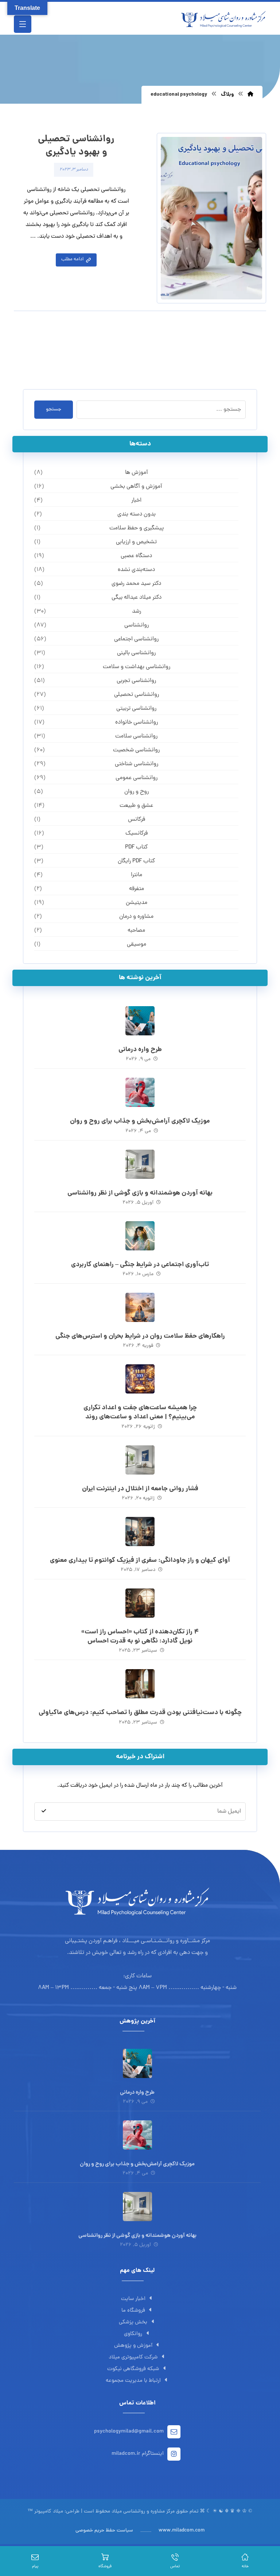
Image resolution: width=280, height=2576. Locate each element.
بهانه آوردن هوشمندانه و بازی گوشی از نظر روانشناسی (140, 1193)
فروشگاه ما (133, 2311)
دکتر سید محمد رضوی (136, 584)
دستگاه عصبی (136, 556)
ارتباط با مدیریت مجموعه (133, 2381)
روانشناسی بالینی (136, 653)
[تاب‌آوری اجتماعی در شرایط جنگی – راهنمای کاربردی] (140, 1236)
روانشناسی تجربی (136, 681)
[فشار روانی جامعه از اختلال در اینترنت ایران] (140, 1460)
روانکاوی (133, 2334)
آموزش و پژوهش (133, 2346)
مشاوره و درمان (136, 917)
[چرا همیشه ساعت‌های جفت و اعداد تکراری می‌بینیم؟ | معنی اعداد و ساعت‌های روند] (140, 1379)
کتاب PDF (136, 847)
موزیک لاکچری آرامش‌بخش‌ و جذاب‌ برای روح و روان (140, 1121)
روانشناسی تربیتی (136, 709)
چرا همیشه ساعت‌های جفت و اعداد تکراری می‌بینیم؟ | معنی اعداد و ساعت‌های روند (140, 1412)
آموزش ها (137, 473)
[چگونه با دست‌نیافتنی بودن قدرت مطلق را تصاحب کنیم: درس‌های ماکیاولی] (140, 1684)
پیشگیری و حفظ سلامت (137, 528)
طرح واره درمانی (140, 1050)
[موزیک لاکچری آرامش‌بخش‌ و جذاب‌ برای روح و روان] (140, 1092)
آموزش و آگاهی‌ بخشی (136, 487)
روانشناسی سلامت (136, 736)
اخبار (136, 501)
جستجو (54, 409)
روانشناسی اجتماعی (136, 639)
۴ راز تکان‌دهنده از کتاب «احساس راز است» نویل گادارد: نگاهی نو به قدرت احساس (140, 1637)
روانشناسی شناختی (137, 764)
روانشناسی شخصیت (136, 750)
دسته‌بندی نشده (136, 570)
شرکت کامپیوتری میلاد (133, 2357)
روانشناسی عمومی (137, 778)
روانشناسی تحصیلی (137, 695)
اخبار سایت (133, 2299)
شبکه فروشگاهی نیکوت (133, 2369)
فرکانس (137, 820)
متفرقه (137, 889)
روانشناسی (137, 625)
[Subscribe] (44, 1811)
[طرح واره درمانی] (140, 1021)
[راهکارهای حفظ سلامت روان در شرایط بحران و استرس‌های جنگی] (140, 1307)
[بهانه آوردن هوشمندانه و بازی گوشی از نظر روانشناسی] (140, 1164)
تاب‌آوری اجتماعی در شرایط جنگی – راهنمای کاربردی (140, 1265)
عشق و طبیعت (136, 806)
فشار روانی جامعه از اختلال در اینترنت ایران (140, 1489)
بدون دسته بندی (137, 514)
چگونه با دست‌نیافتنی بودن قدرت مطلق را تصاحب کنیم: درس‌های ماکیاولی (140, 1713)
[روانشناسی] (223, 19)
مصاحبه (136, 931)
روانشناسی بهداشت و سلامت (137, 667)
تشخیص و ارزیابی (136, 542)
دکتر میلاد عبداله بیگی (137, 598)
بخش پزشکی (133, 2322)
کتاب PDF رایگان (136, 861)
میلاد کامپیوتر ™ (45, 2512)
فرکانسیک (137, 833)
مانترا (137, 875)
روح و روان (137, 792)
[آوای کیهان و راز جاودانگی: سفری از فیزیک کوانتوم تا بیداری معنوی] (140, 1532)
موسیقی (137, 944)
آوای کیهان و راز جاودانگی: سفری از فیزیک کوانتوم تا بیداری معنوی (140, 1561)
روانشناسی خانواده (137, 722)
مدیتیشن (137, 903)
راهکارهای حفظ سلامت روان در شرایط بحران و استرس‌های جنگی (140, 1336)
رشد (137, 612)
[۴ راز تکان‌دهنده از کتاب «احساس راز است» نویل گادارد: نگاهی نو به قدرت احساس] (140, 1603)
